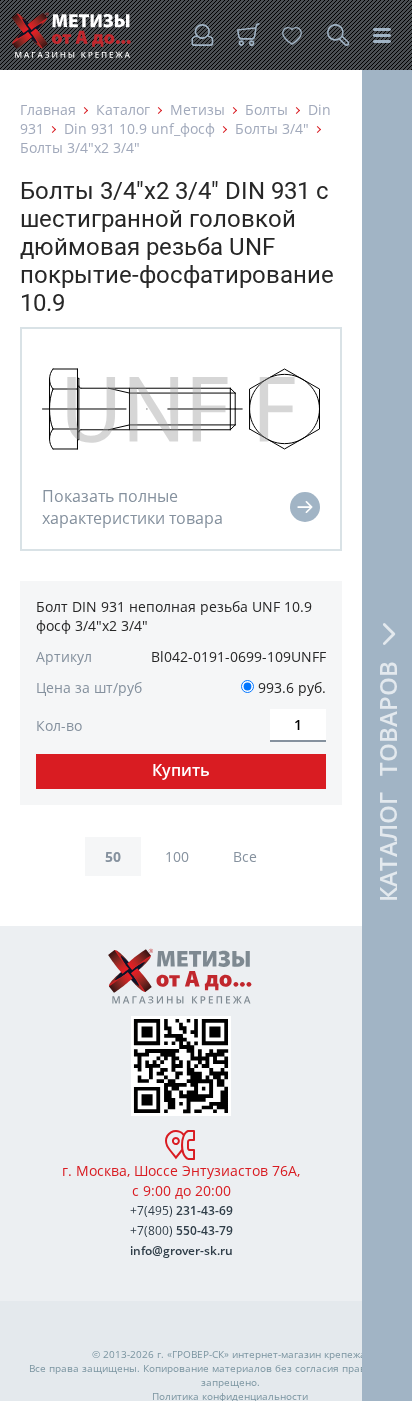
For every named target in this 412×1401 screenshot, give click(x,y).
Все (245, 856)
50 (113, 856)
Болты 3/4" (272, 128)
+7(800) (181, 1230)
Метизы (197, 109)
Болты (266, 109)
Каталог (123, 109)
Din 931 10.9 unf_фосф (139, 128)
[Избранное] (292, 35)
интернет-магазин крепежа (299, 1354)
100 (177, 856)
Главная (48, 109)
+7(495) (181, 1210)
